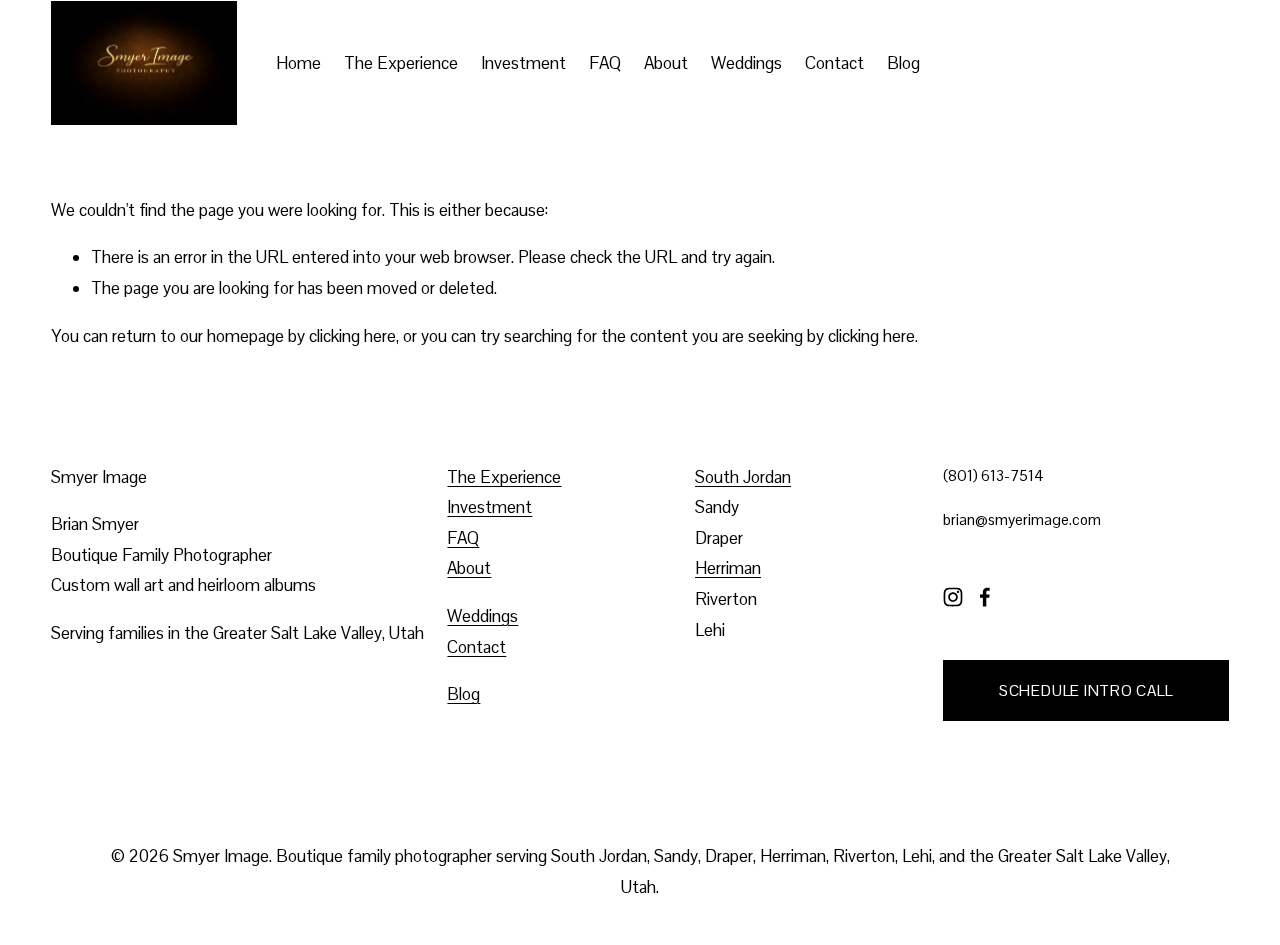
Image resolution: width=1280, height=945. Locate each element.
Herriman (728, 568)
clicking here (352, 336)
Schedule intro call (1086, 690)
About (666, 63)
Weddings (746, 63)
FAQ (605, 63)
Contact (834, 63)
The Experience (401, 63)
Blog (903, 63)
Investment (523, 63)
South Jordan (743, 477)
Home (298, 63)
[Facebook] (985, 597)
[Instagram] (953, 597)
